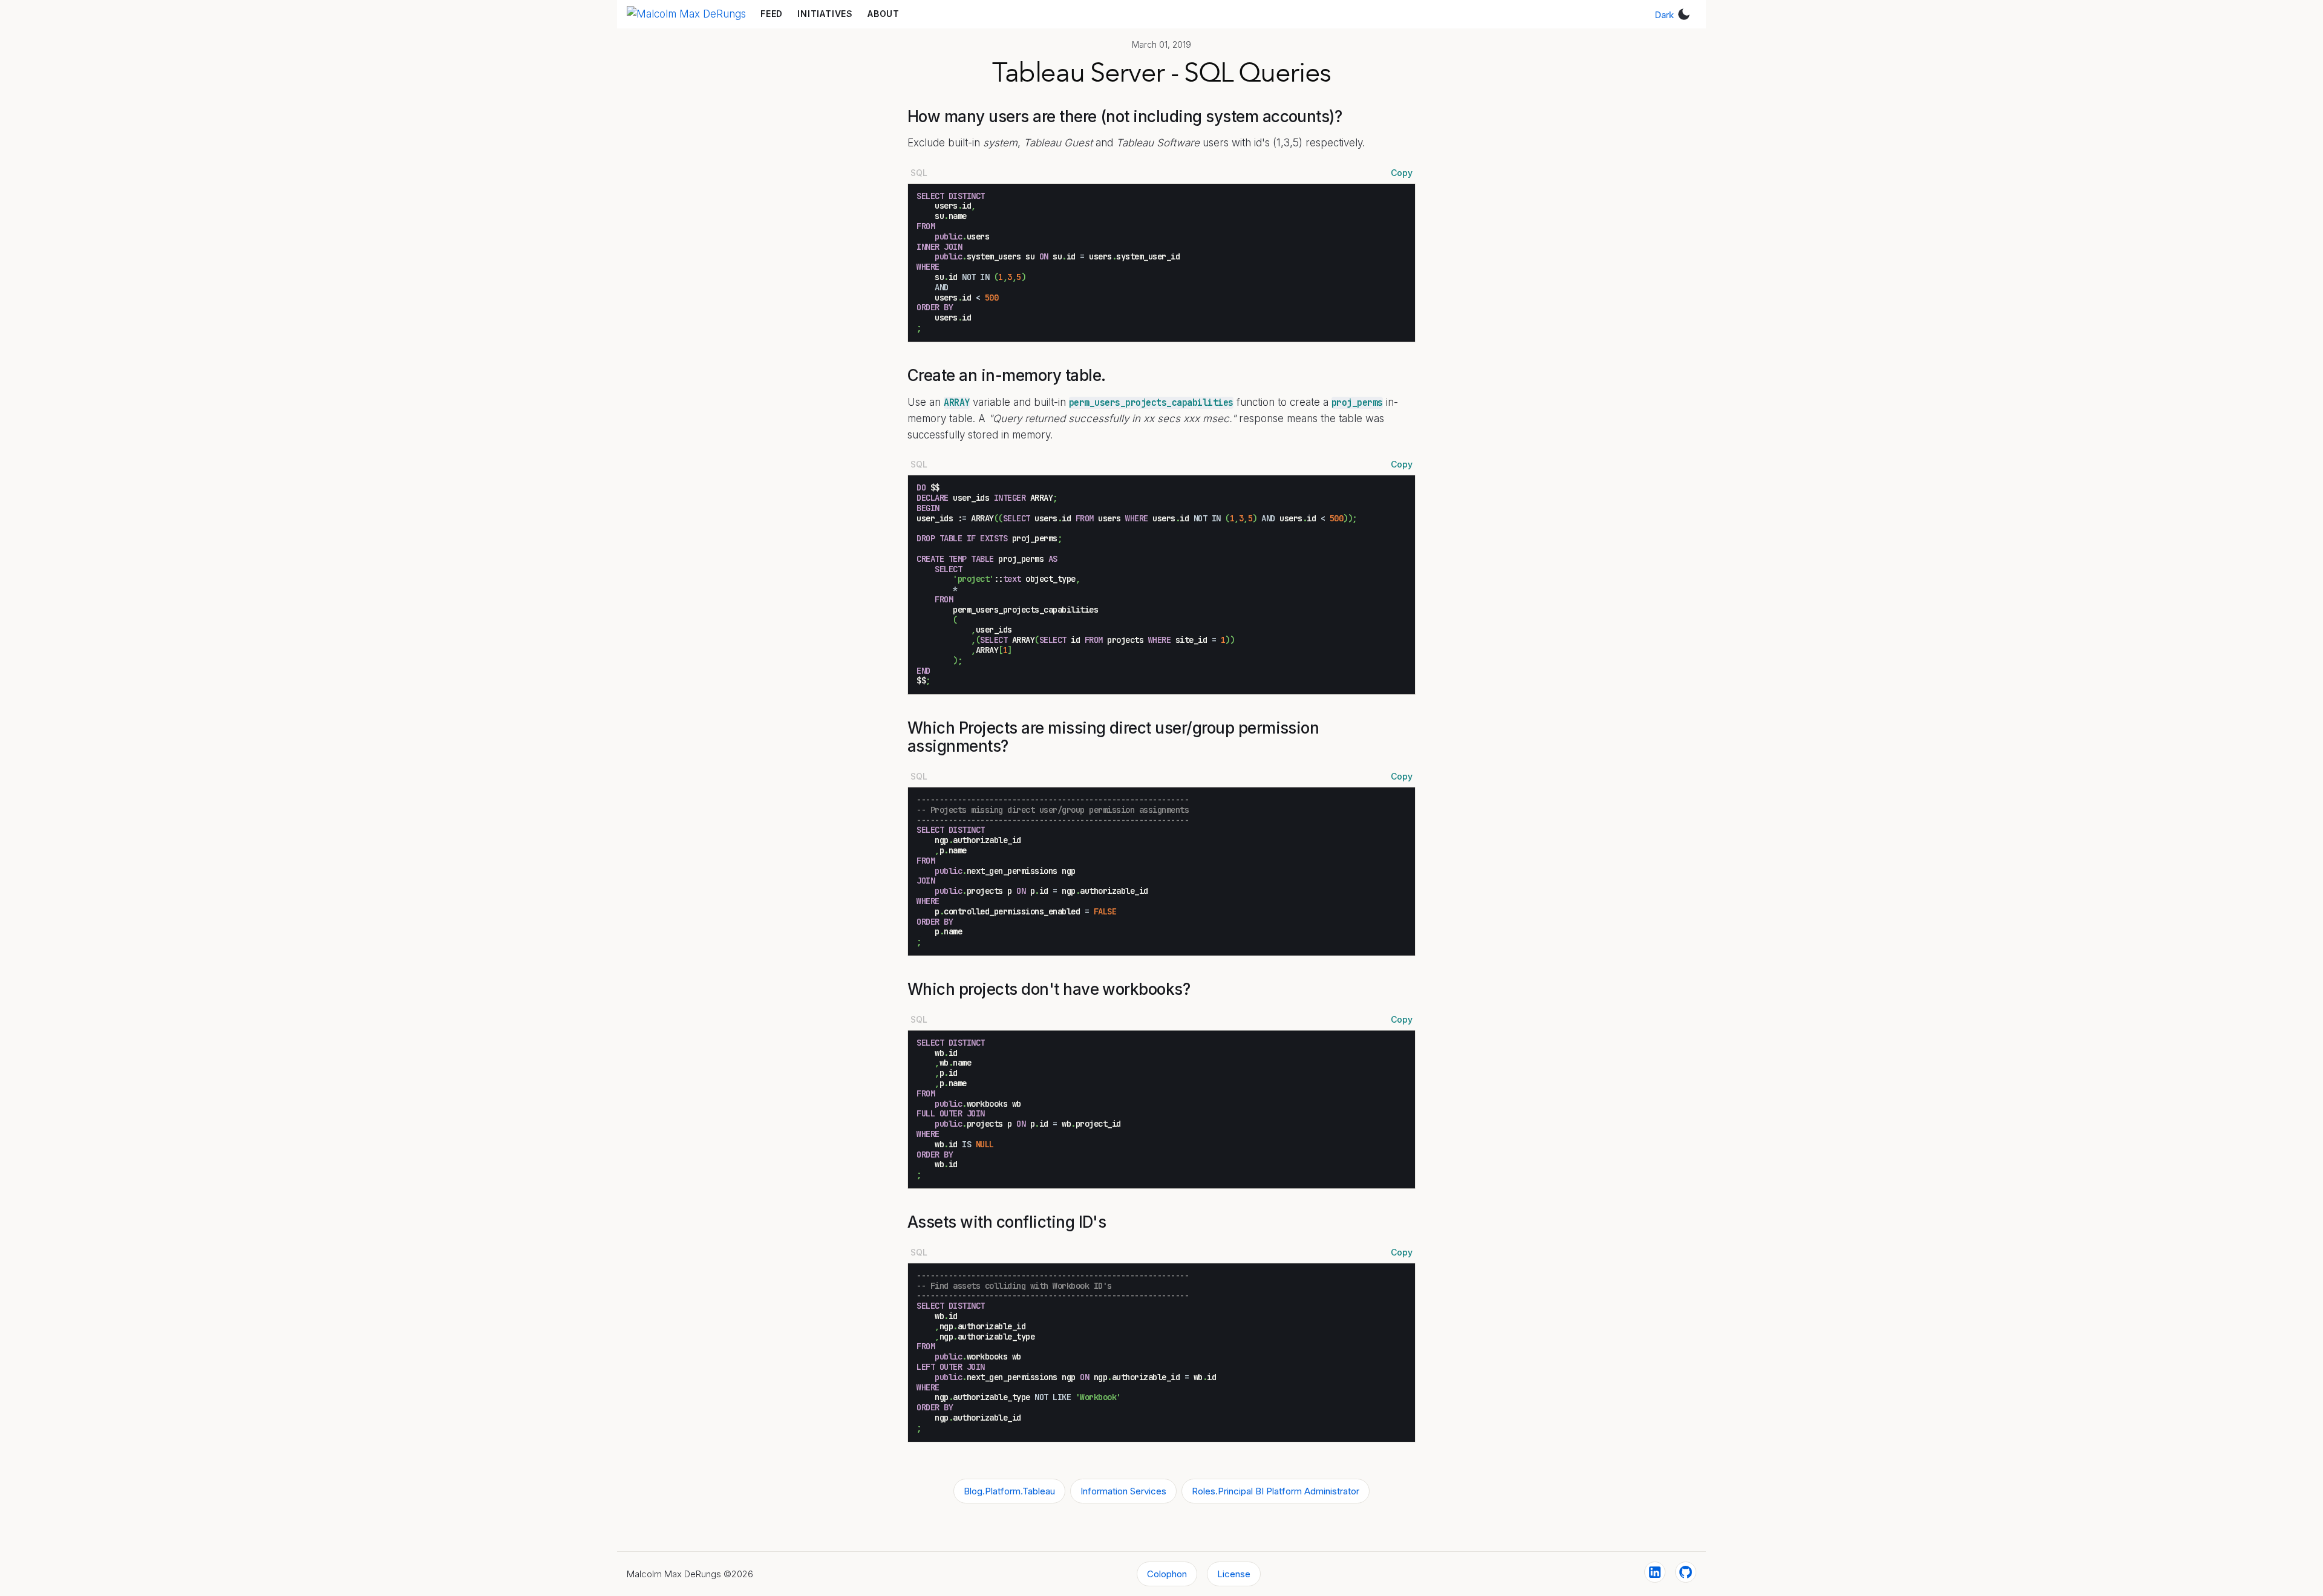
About (884, 14)
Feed (772, 14)
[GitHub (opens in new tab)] (1686, 1572)
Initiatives (825, 14)
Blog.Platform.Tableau (1009, 1491)
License (1234, 1574)
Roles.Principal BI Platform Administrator (1276, 1491)
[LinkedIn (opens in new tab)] (1655, 1572)
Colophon (1167, 1574)
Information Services (1123, 1491)
